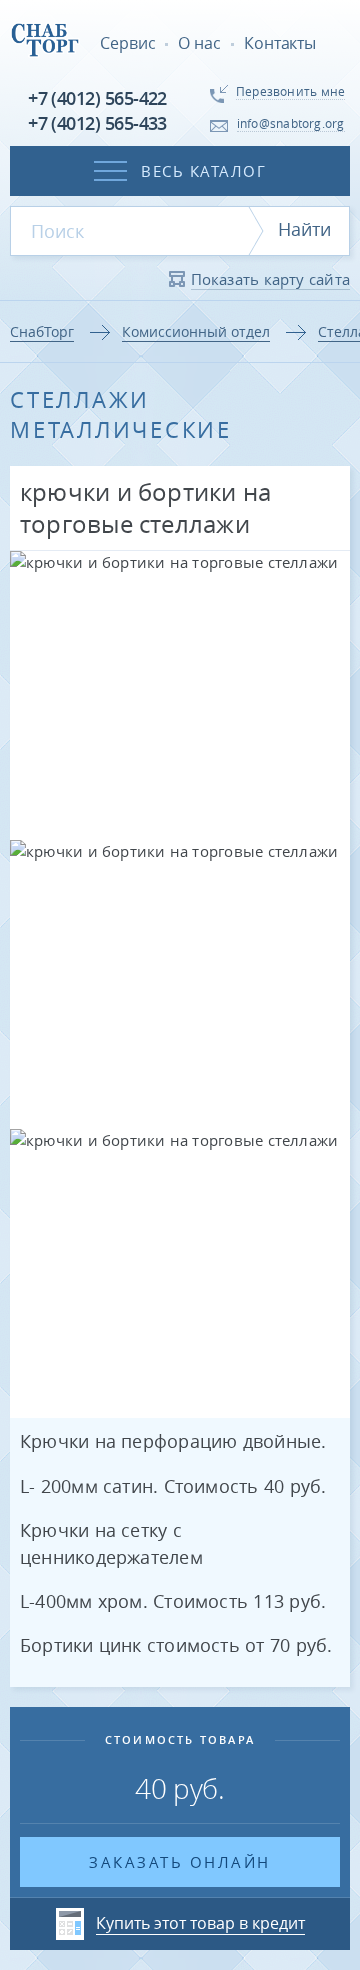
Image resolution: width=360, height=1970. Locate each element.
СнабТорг (42, 331)
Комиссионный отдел (196, 331)
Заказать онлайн (179, 1862)
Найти (304, 229)
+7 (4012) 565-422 (97, 98)
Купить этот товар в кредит (200, 1923)
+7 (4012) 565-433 (97, 123)
